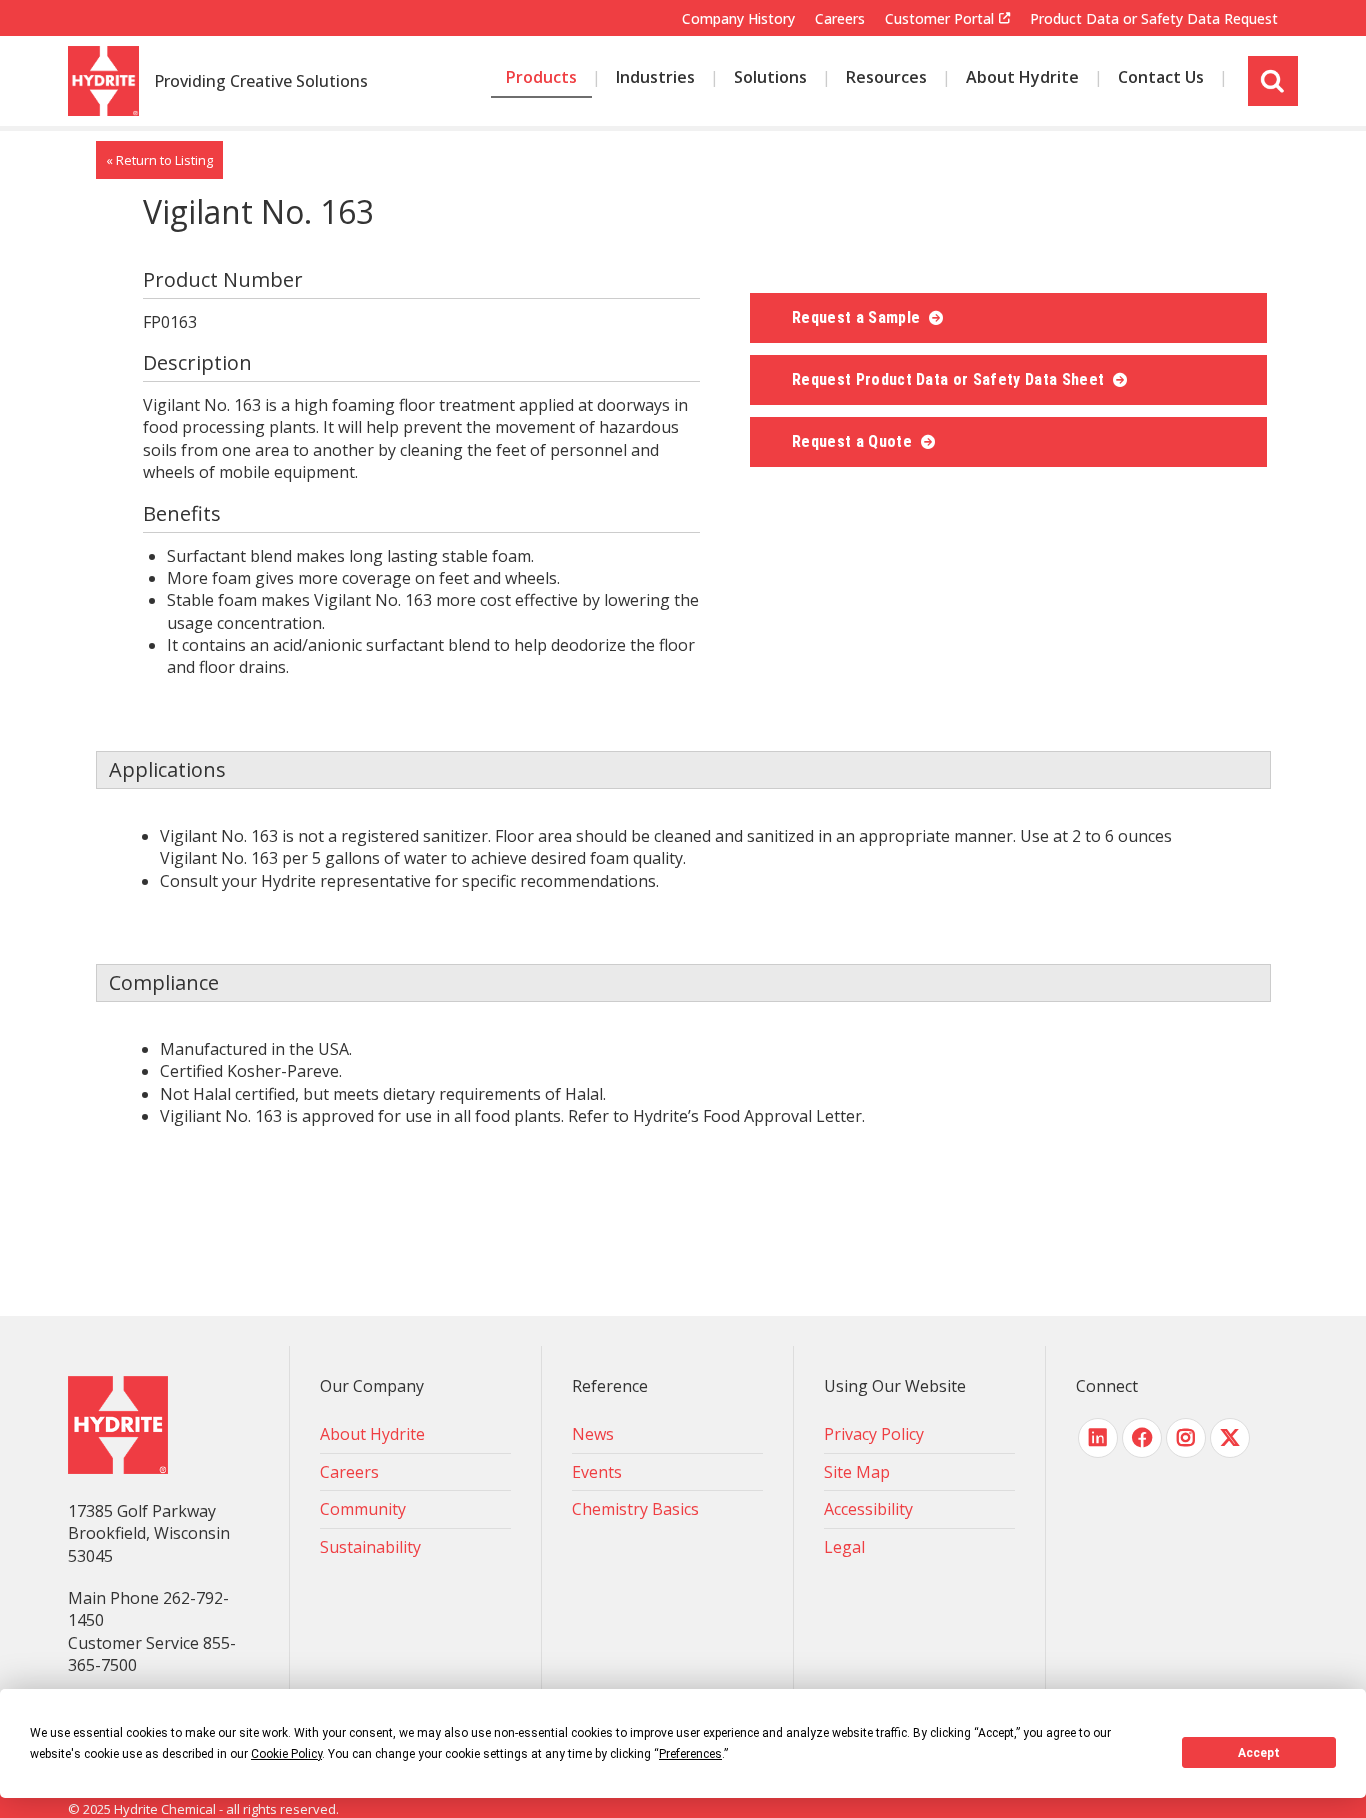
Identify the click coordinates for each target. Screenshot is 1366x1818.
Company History (738, 18)
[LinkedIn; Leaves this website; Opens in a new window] (1098, 1438)
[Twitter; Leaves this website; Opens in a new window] (1230, 1438)
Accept (1259, 1753)
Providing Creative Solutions (261, 82)
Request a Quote (854, 441)
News (593, 1434)
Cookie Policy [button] (286, 1754)
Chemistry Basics (635, 1509)
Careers (840, 18)
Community (363, 1509)
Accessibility (868, 1509)
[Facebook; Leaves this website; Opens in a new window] (1142, 1438)
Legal (844, 1547)
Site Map (857, 1472)
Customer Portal (939, 19)
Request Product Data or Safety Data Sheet (950, 379)
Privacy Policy (874, 1434)
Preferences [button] (690, 1754)
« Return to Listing (159, 160)
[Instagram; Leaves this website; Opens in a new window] (1186, 1438)
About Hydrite (372, 1434)
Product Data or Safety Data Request (1154, 18)
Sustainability (370, 1547)
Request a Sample (858, 317)
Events (597, 1472)
